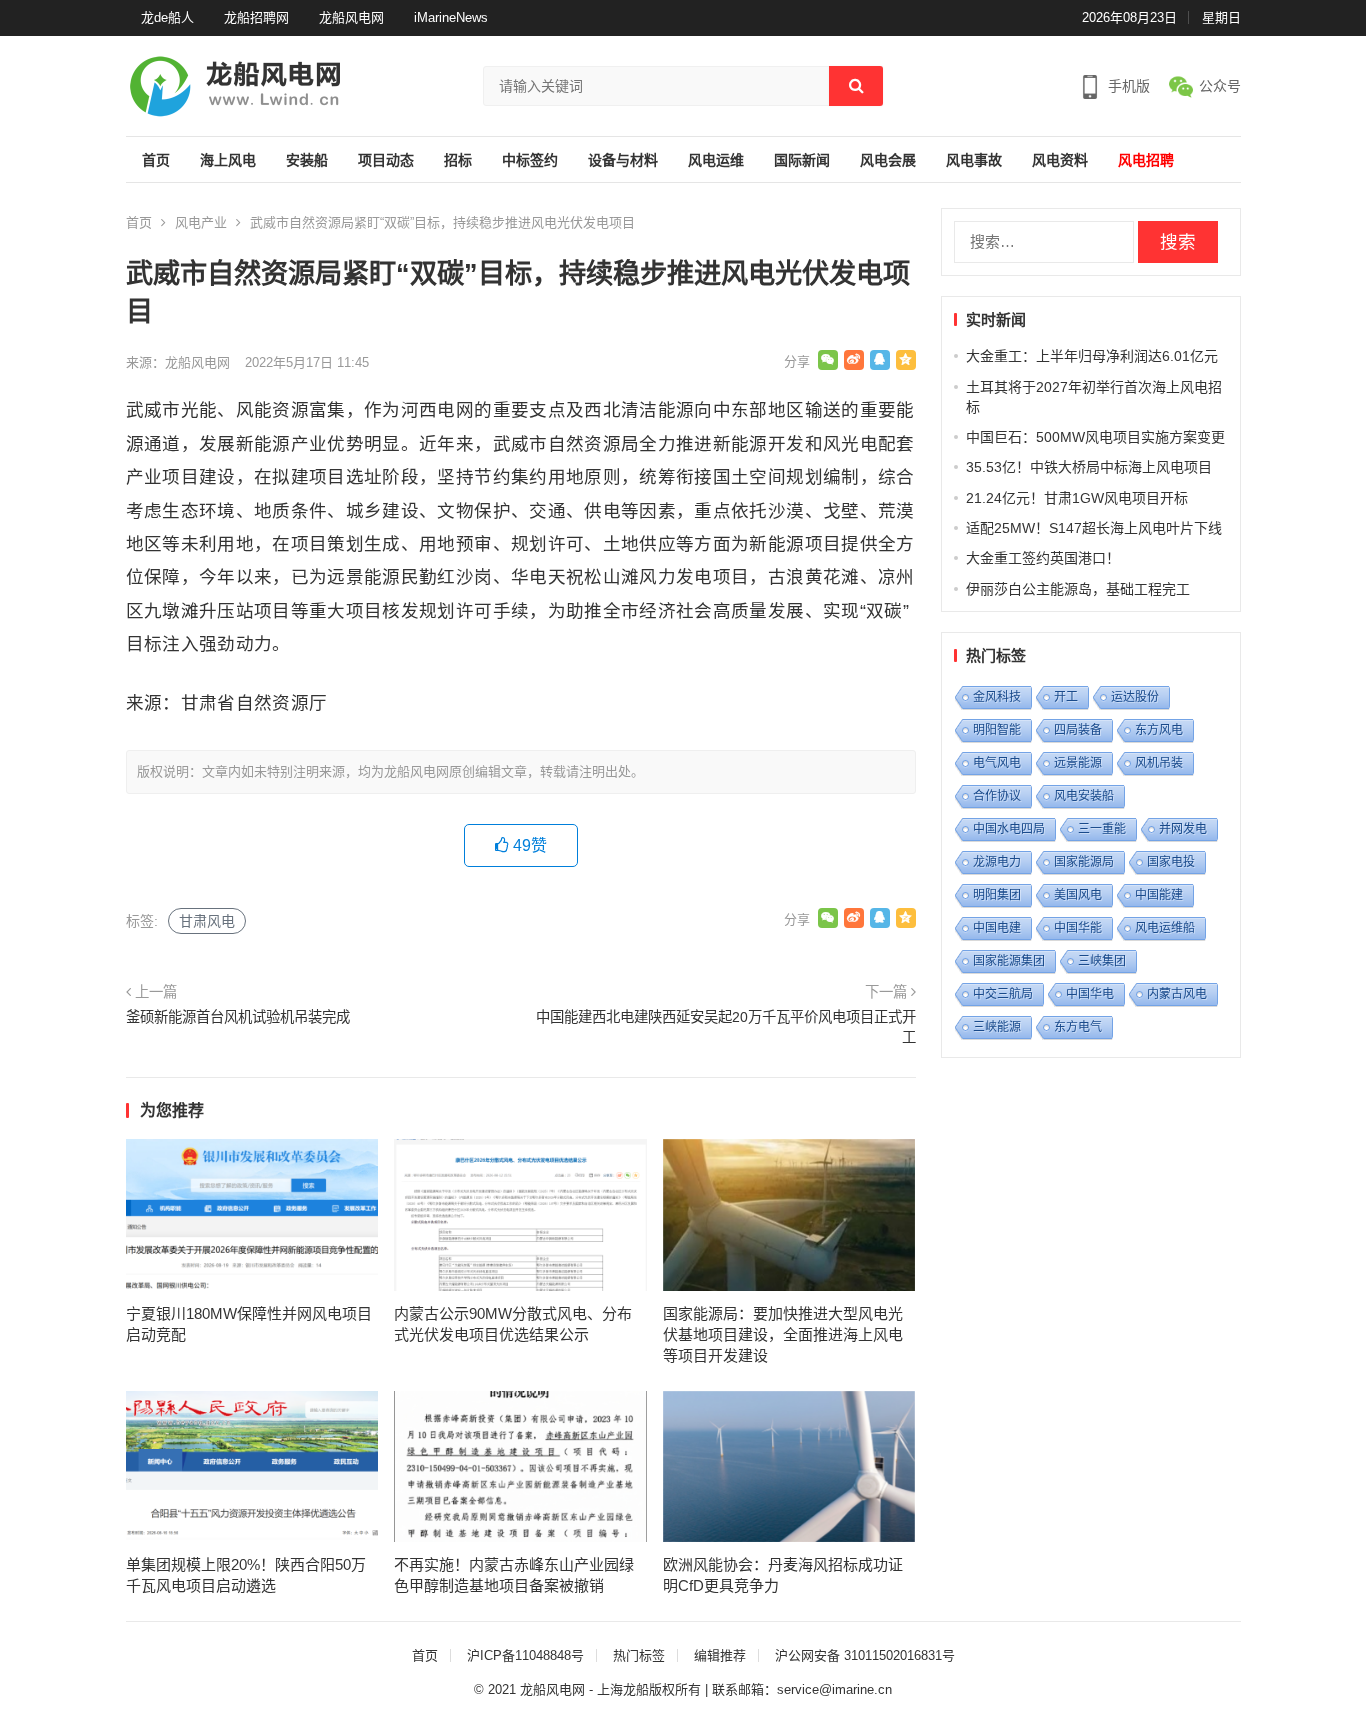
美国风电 (1078, 895)
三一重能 (1102, 829)
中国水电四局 (1009, 829)
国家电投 (1171, 862)
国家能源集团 (1009, 961)
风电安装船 (1084, 796)
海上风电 (228, 160)
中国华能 (1078, 928)
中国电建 (997, 928)
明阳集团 (997, 895)
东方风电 (1159, 730)
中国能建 (1159, 895)
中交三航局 (1003, 994)
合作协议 (997, 796)
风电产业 (201, 222)
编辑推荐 (720, 1655)
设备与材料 (623, 160)
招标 (458, 160)
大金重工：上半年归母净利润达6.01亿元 (1092, 356)
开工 (1066, 697)
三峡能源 (997, 1027)
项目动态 (386, 160)
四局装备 (1078, 730)
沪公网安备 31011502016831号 (865, 1655)
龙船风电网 (351, 17)
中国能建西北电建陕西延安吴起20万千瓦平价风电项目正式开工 (726, 1027)
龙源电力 (997, 862)
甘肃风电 (207, 921)
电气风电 (997, 763)
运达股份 (1135, 697)
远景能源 (1078, 763)
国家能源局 (1084, 862)
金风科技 (997, 697)
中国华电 (1090, 994)
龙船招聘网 (256, 17)
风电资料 (1060, 160)
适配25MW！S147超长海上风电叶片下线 (1094, 528)
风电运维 (716, 160)
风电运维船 (1165, 928)
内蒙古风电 (1177, 994)
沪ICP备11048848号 (525, 1655)
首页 (156, 160)
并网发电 (1183, 829)
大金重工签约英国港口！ (1043, 558)
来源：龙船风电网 (178, 362)
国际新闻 (802, 160)
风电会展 (888, 160)
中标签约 (530, 160)
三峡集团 (1102, 961)
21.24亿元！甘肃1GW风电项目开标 (1077, 498)
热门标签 (639, 1655)
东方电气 (1078, 1027)
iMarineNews (451, 17)
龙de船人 (167, 17)
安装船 (307, 160)
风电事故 (974, 160)
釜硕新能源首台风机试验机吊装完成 (238, 1017)
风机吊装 (1159, 763)
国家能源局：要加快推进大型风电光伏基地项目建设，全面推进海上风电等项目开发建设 (783, 1334)
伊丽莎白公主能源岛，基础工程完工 (1078, 589)
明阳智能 (997, 730)
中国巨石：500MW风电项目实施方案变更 (1095, 437)
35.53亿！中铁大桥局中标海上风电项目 (1089, 467)
